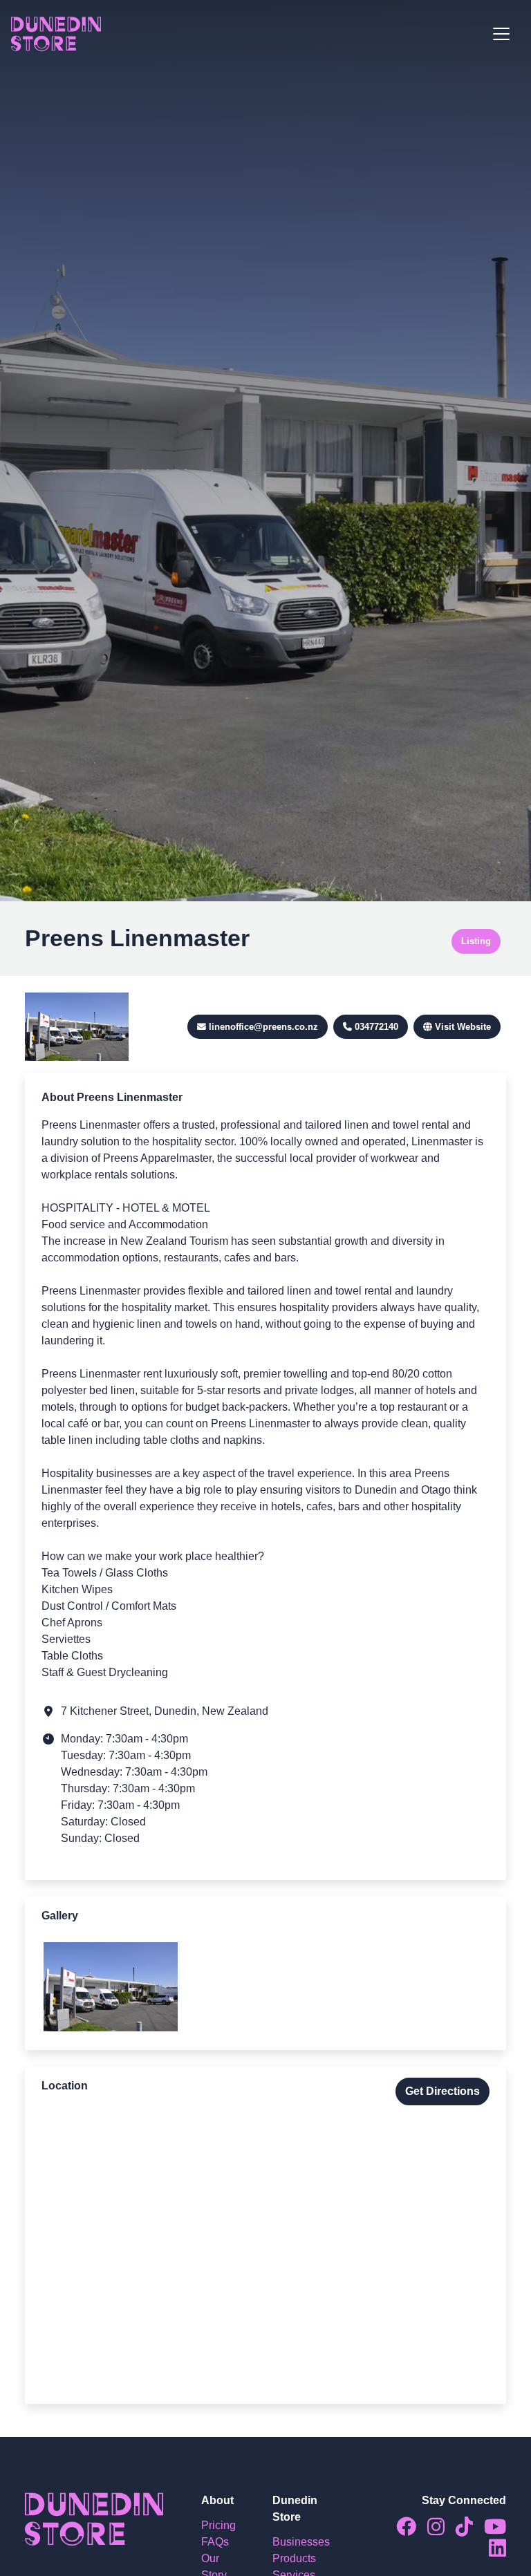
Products (294, 2558)
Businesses (301, 2542)
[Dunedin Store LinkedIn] (492, 2551)
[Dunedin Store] (56, 34)
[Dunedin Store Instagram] (430, 2530)
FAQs (215, 2542)
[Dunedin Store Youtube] (490, 2530)
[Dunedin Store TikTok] (459, 2530)
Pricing (218, 2525)
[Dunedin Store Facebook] (401, 2530)
